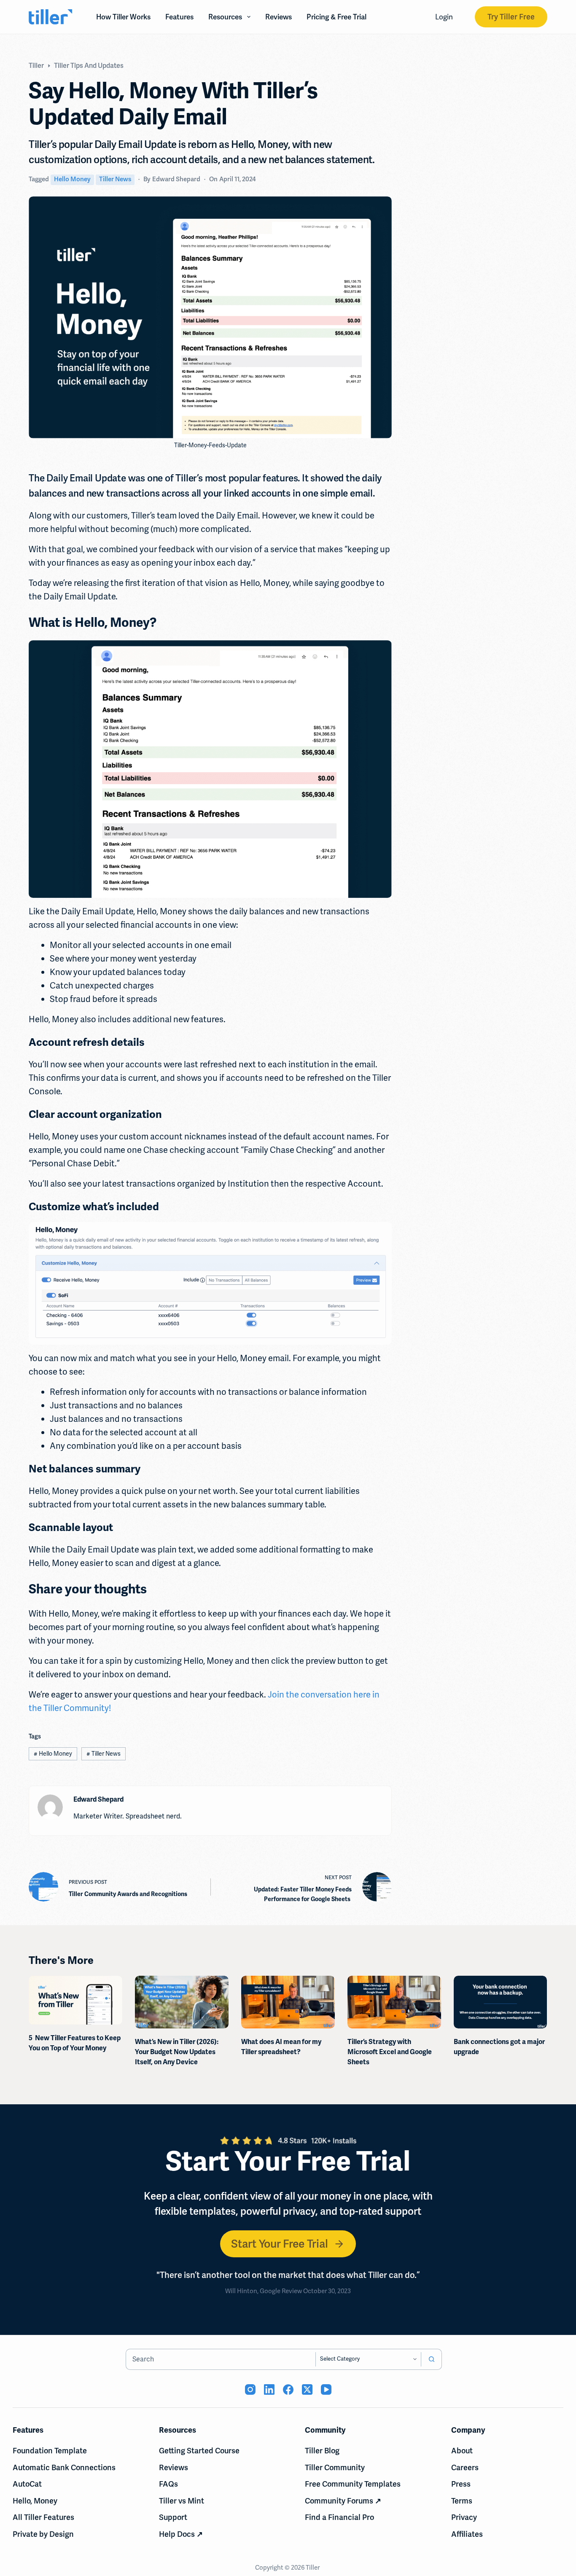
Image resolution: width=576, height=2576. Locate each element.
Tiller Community (335, 2467)
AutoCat (27, 2484)
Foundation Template (50, 2451)
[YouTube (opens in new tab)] (326, 2389)
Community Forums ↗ (343, 2501)
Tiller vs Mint (182, 2501)
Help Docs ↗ (181, 2534)
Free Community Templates (353, 2484)
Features (179, 17)
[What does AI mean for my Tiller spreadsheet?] (288, 2002)
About (462, 2451)
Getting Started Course (199, 2451)
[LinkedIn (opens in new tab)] (269, 2389)
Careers (465, 2467)
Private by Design (43, 2534)
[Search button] (431, 2359)
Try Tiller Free (511, 17)
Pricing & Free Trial (336, 17)
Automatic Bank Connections (64, 2467)
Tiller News (115, 179)
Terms (462, 2501)
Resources (225, 17)
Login (444, 17)
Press (461, 2484)
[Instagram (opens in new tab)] (250, 2389)
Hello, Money (35, 2501)
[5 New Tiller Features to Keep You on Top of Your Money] (75, 2000)
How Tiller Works (123, 17)
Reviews (279, 17)
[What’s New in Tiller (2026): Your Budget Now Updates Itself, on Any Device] (182, 2002)
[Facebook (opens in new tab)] (288, 2389)
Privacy (464, 2517)
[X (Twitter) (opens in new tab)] (307, 2389)
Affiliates (467, 2534)
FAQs (168, 2484)
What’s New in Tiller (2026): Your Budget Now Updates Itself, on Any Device (177, 2052)
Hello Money (72, 179)
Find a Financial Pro (339, 2517)
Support (173, 2517)
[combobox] (221, 2359)
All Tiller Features (43, 2517)
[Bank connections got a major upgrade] (501, 2002)
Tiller (313, 2568)
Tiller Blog (322, 2451)
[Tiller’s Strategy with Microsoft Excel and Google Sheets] (394, 2002)
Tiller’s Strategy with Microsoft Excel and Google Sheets (390, 2052)
